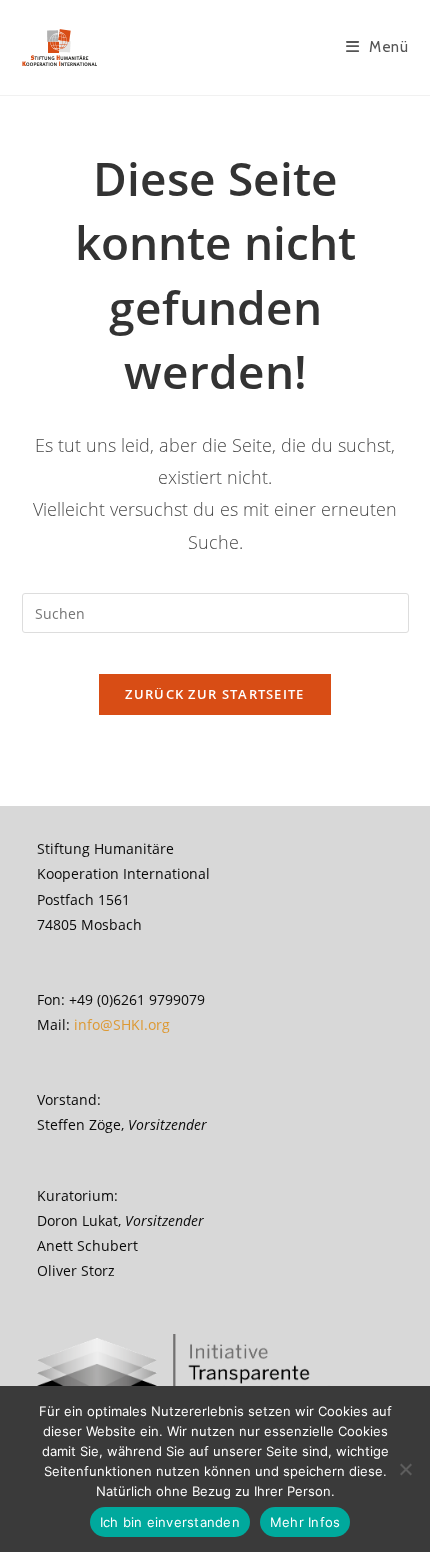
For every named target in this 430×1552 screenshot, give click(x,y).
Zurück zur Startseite (214, 694)
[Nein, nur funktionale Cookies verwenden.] (405, 1469)
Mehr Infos (305, 1522)
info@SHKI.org (122, 1024)
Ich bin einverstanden (170, 1522)
